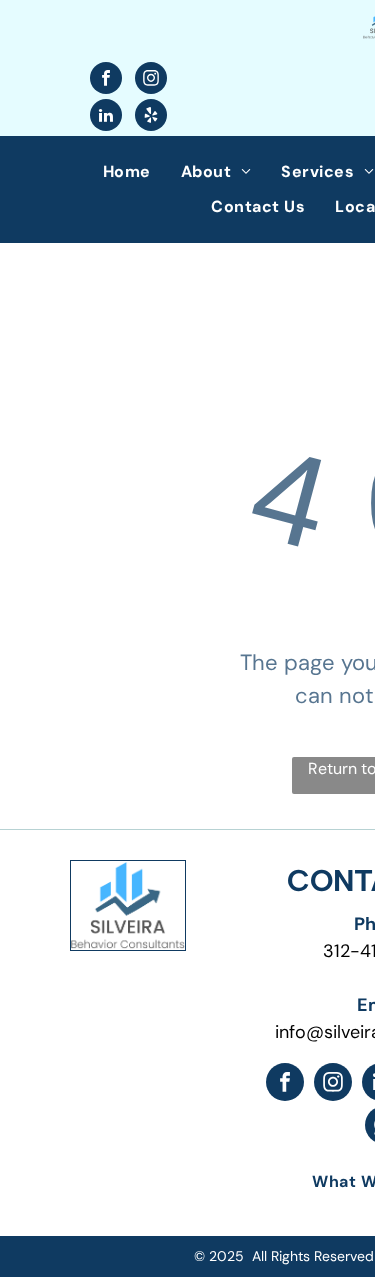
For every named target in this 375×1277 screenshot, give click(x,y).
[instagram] (151, 80)
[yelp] (151, 117)
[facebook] (106, 80)
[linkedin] (106, 117)
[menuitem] (127, 172)
